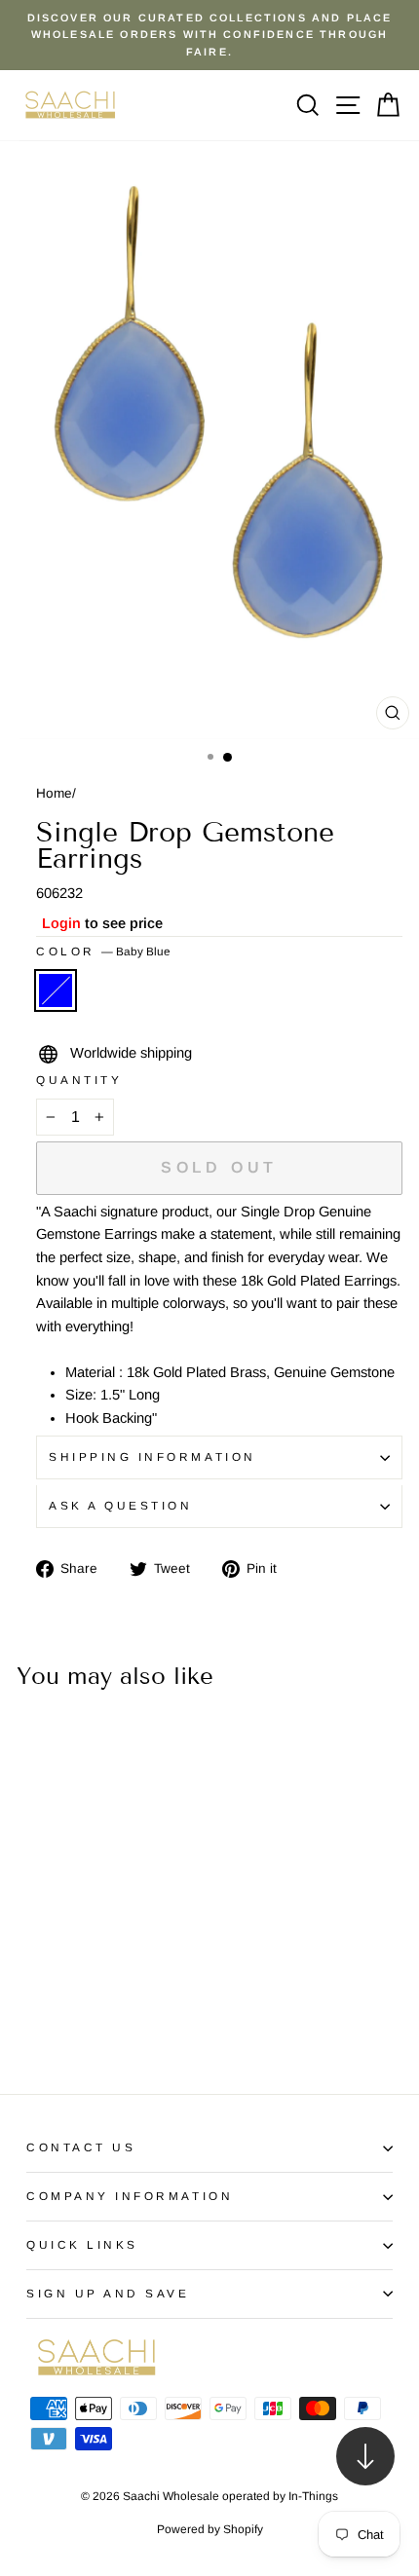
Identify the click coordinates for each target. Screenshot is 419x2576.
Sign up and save (108, 2293)
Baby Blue (56, 990)
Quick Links (82, 2244)
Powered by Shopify (210, 2529)
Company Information (130, 2196)
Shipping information (152, 1456)
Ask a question (120, 1505)
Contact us (81, 2147)
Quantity (79, 1080)
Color (103, 951)
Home (54, 793)
